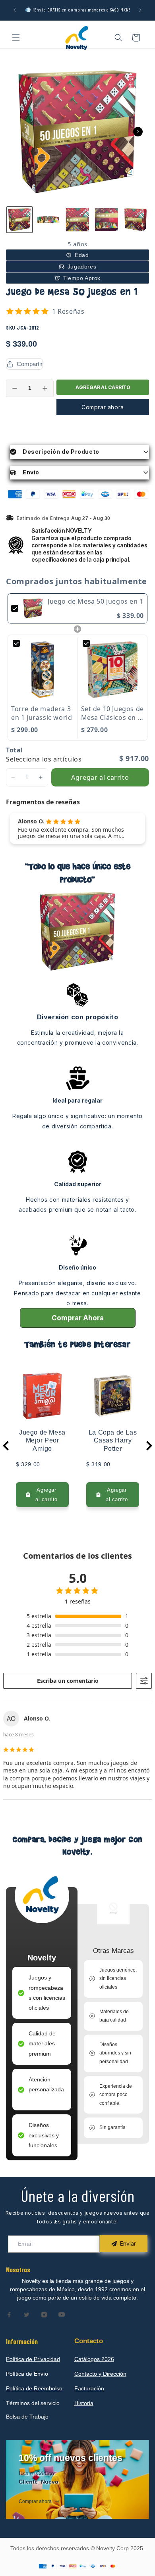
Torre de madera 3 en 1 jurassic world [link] (42, 713)
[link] (33, 608)
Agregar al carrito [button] (100, 777)
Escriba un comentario (68, 1681)
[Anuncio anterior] (15, 10)
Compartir (30, 364)
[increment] (45, 388)
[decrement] (15, 388)
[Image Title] (9, 2315)
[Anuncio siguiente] (140, 10)
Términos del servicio (33, 2403)
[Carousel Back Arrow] (6, 1446)
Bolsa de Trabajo (27, 2417)
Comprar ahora (103, 407)
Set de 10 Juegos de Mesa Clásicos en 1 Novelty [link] (112, 713)
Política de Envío (27, 2374)
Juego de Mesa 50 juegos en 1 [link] (96, 601)
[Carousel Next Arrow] (138, 132)
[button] (16, 38)
